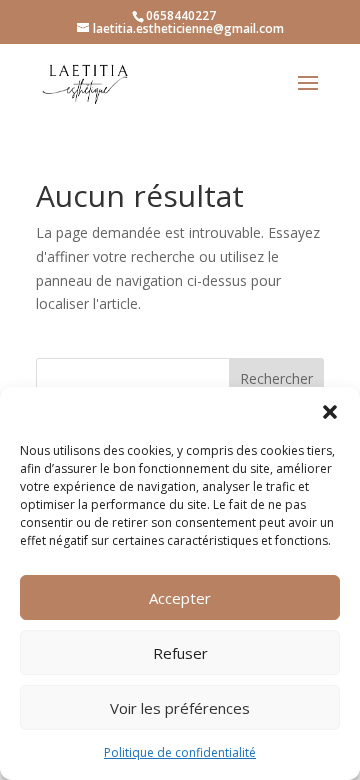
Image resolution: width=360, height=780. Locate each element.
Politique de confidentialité (180, 752)
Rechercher (276, 378)
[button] (330, 412)
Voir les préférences (180, 708)
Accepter (180, 598)
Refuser (180, 653)
